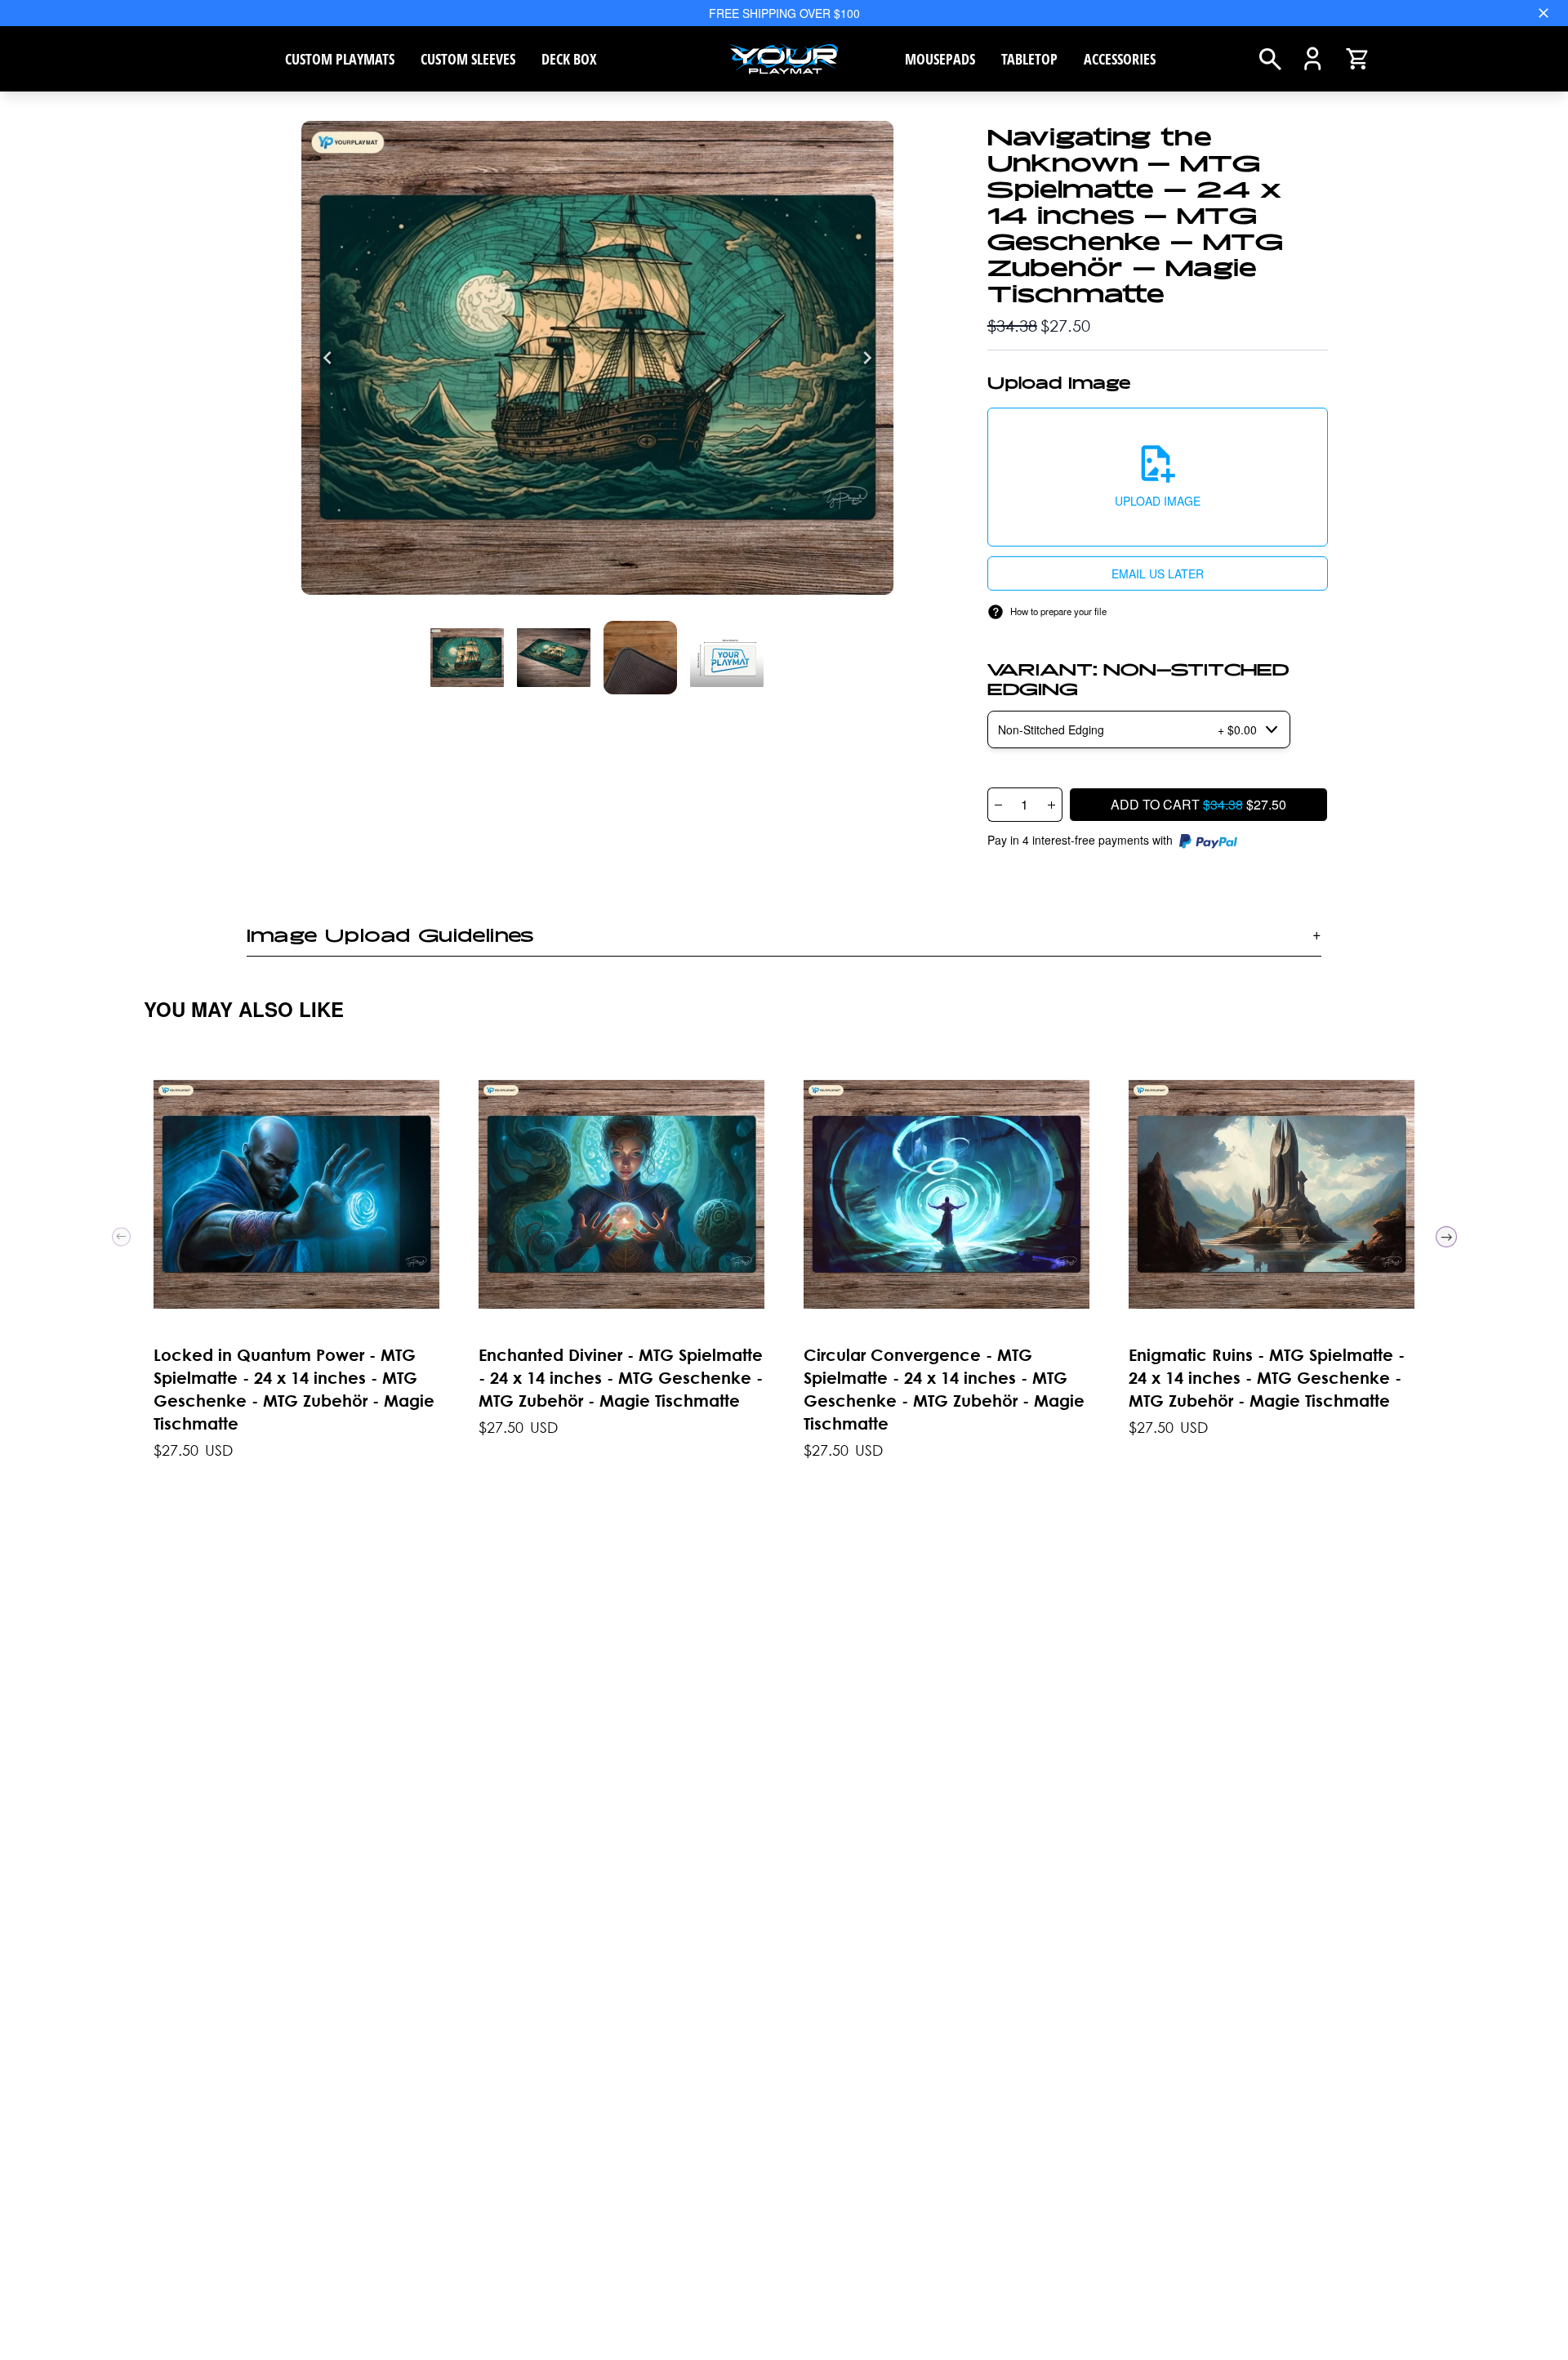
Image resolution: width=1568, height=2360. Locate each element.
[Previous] (327, 358)
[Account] (1313, 59)
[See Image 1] (554, 658)
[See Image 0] (467, 658)
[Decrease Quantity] (998, 805)
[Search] (1270, 59)
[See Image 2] (640, 658)
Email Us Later (1158, 573)
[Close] (1543, 13)
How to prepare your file (1058, 611)
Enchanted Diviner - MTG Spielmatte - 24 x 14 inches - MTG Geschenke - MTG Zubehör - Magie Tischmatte (621, 1378)
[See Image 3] (727, 658)
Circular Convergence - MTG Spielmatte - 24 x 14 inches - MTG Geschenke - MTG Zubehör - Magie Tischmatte (944, 1389)
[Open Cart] (1357, 59)
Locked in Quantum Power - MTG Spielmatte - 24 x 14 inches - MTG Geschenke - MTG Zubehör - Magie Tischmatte (294, 1389)
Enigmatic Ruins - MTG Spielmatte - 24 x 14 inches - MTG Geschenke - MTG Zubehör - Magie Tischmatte (1267, 1378)
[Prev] (121, 1237)
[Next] (867, 358)
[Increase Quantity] (1052, 805)
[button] (1158, 477)
